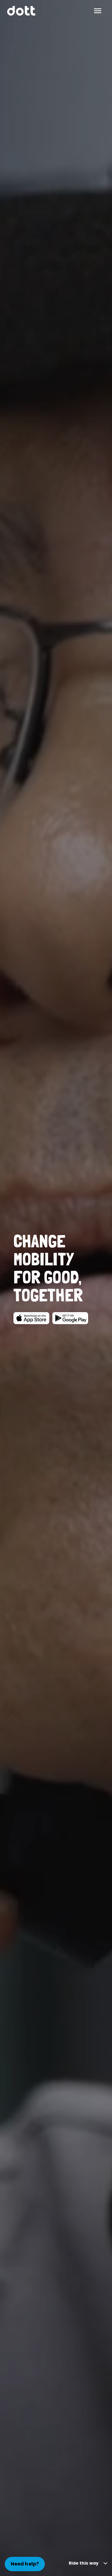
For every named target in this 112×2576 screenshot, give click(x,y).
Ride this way (84, 2563)
